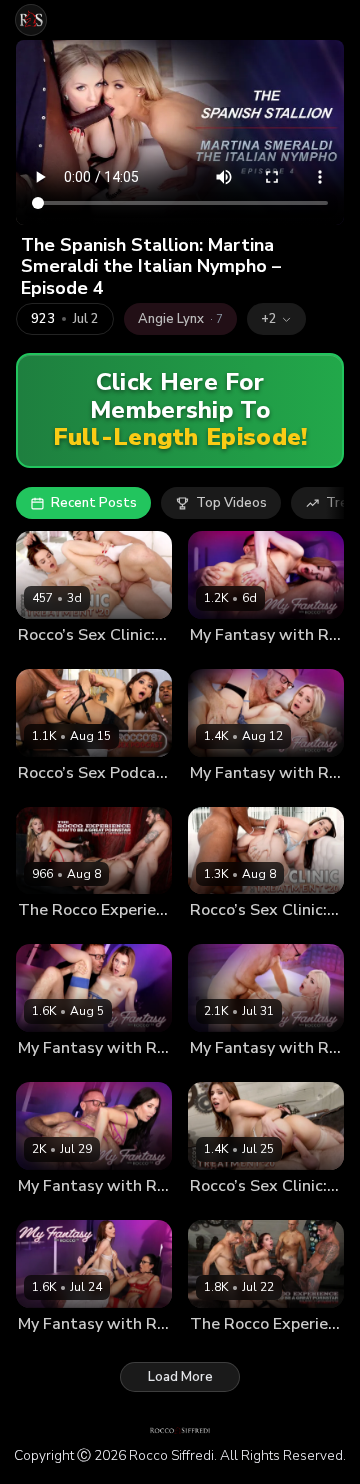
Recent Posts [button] (94, 503)
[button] (276, 319)
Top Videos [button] (231, 503)
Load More (180, 1377)
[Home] (31, 20)
